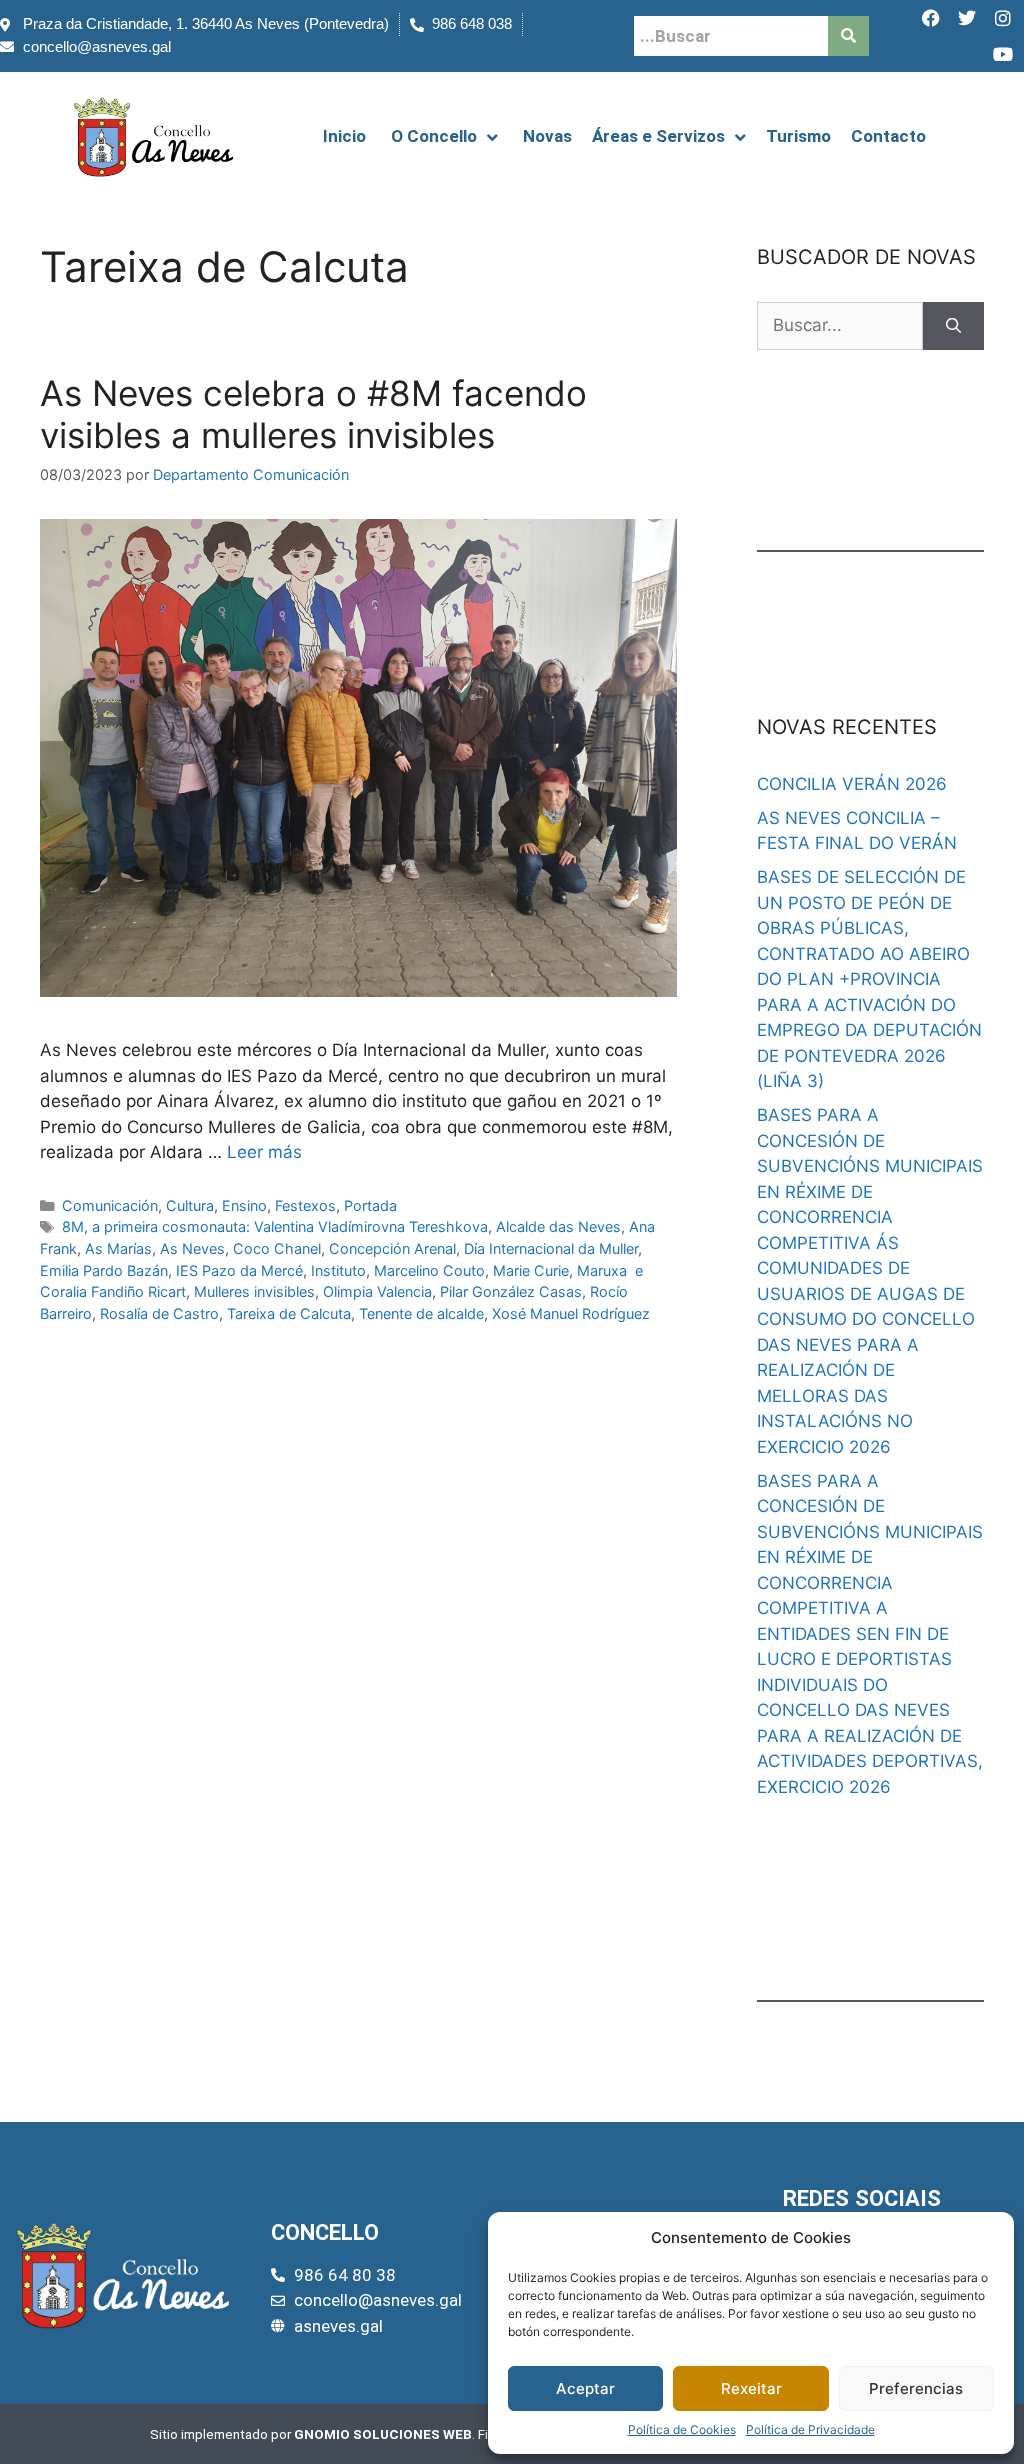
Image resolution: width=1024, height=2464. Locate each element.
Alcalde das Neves (558, 1226)
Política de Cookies (682, 2429)
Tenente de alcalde (421, 1313)
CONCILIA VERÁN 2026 (852, 784)
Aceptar (585, 2388)
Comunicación (110, 1205)
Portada (370, 1205)
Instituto (338, 1270)
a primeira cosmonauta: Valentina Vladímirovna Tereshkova (290, 1226)
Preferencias (916, 2388)
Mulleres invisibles (254, 1291)
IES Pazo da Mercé (239, 1270)
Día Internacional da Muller (551, 1248)
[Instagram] (1003, 18)
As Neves (192, 1248)
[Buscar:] (840, 326)
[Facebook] (931, 18)
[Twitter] (967, 18)
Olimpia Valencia (377, 1291)
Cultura (190, 1205)
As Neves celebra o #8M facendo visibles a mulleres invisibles (313, 414)
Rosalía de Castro (159, 1313)
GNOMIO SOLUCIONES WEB (383, 2434)
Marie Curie (531, 1270)
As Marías (118, 1248)
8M (73, 1226)
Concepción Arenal (392, 1248)
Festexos (305, 1205)
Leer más (264, 1152)
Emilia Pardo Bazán (104, 1270)
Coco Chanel (277, 1248)
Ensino (244, 1205)
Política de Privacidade (810, 2429)
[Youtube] (1003, 54)
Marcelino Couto (429, 1270)
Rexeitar (751, 2388)
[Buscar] (953, 326)
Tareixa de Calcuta (289, 1313)
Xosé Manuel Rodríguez (571, 1313)
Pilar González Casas (511, 1291)
